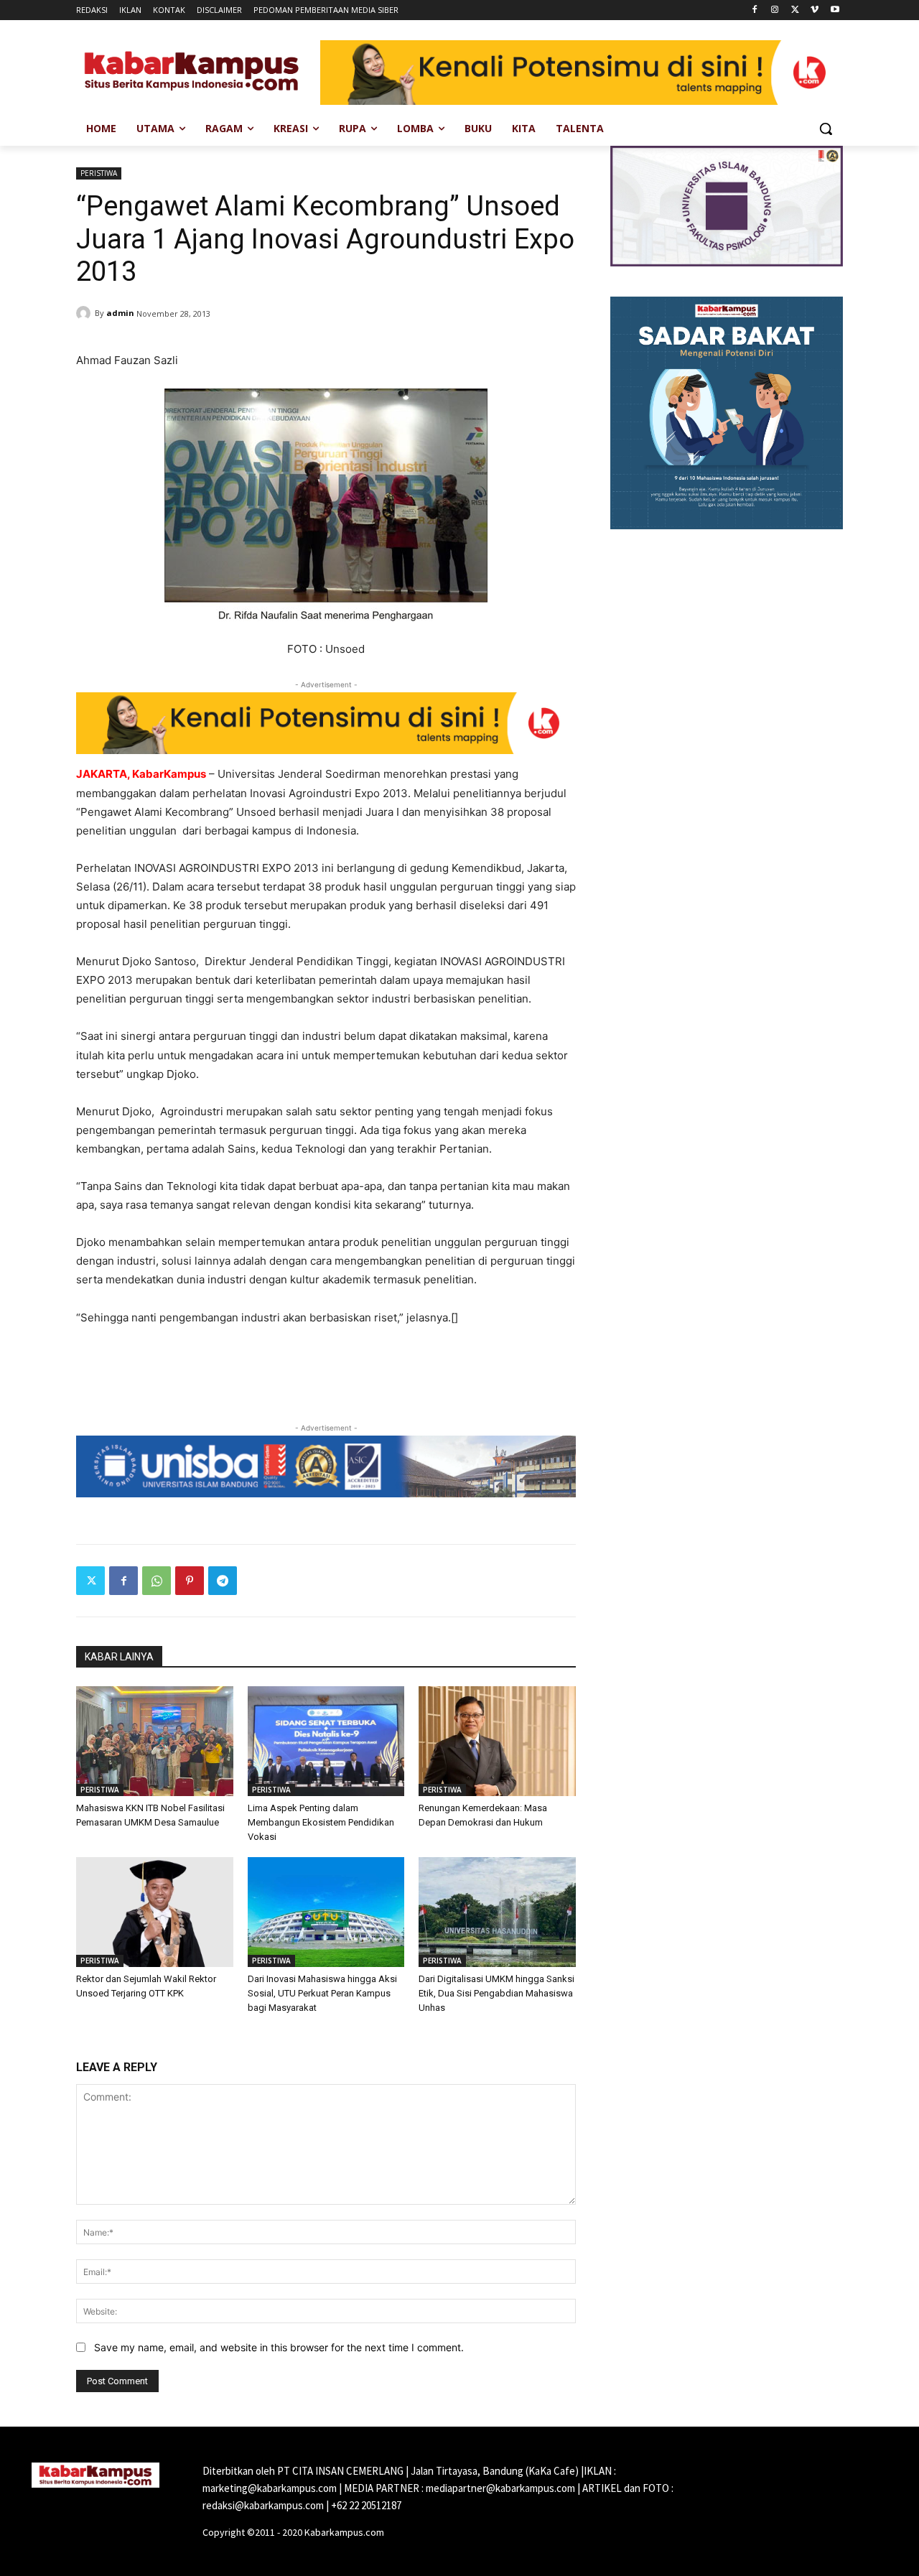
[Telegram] (223, 1581)
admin (120, 313)
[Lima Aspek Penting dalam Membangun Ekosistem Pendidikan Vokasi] (326, 1741)
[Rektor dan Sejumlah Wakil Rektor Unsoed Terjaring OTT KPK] (155, 1912)
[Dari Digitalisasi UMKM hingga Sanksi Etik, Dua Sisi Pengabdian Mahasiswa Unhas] (497, 1912)
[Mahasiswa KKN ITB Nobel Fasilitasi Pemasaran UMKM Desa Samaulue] (155, 1741)
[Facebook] (755, 10)
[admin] (85, 313)
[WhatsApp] (157, 1581)
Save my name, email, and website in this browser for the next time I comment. (279, 2347)
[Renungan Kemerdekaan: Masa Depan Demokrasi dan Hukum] (497, 1741)
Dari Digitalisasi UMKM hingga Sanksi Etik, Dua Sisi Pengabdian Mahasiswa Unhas (496, 1993)
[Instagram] (775, 10)
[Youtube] (835, 10)
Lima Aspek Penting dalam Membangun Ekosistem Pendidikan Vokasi (321, 1822)
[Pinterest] (190, 1581)
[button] (826, 129)
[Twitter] (795, 10)
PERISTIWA (99, 173)
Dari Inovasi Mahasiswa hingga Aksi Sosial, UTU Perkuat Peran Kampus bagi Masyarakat (322, 1993)
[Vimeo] (815, 10)
